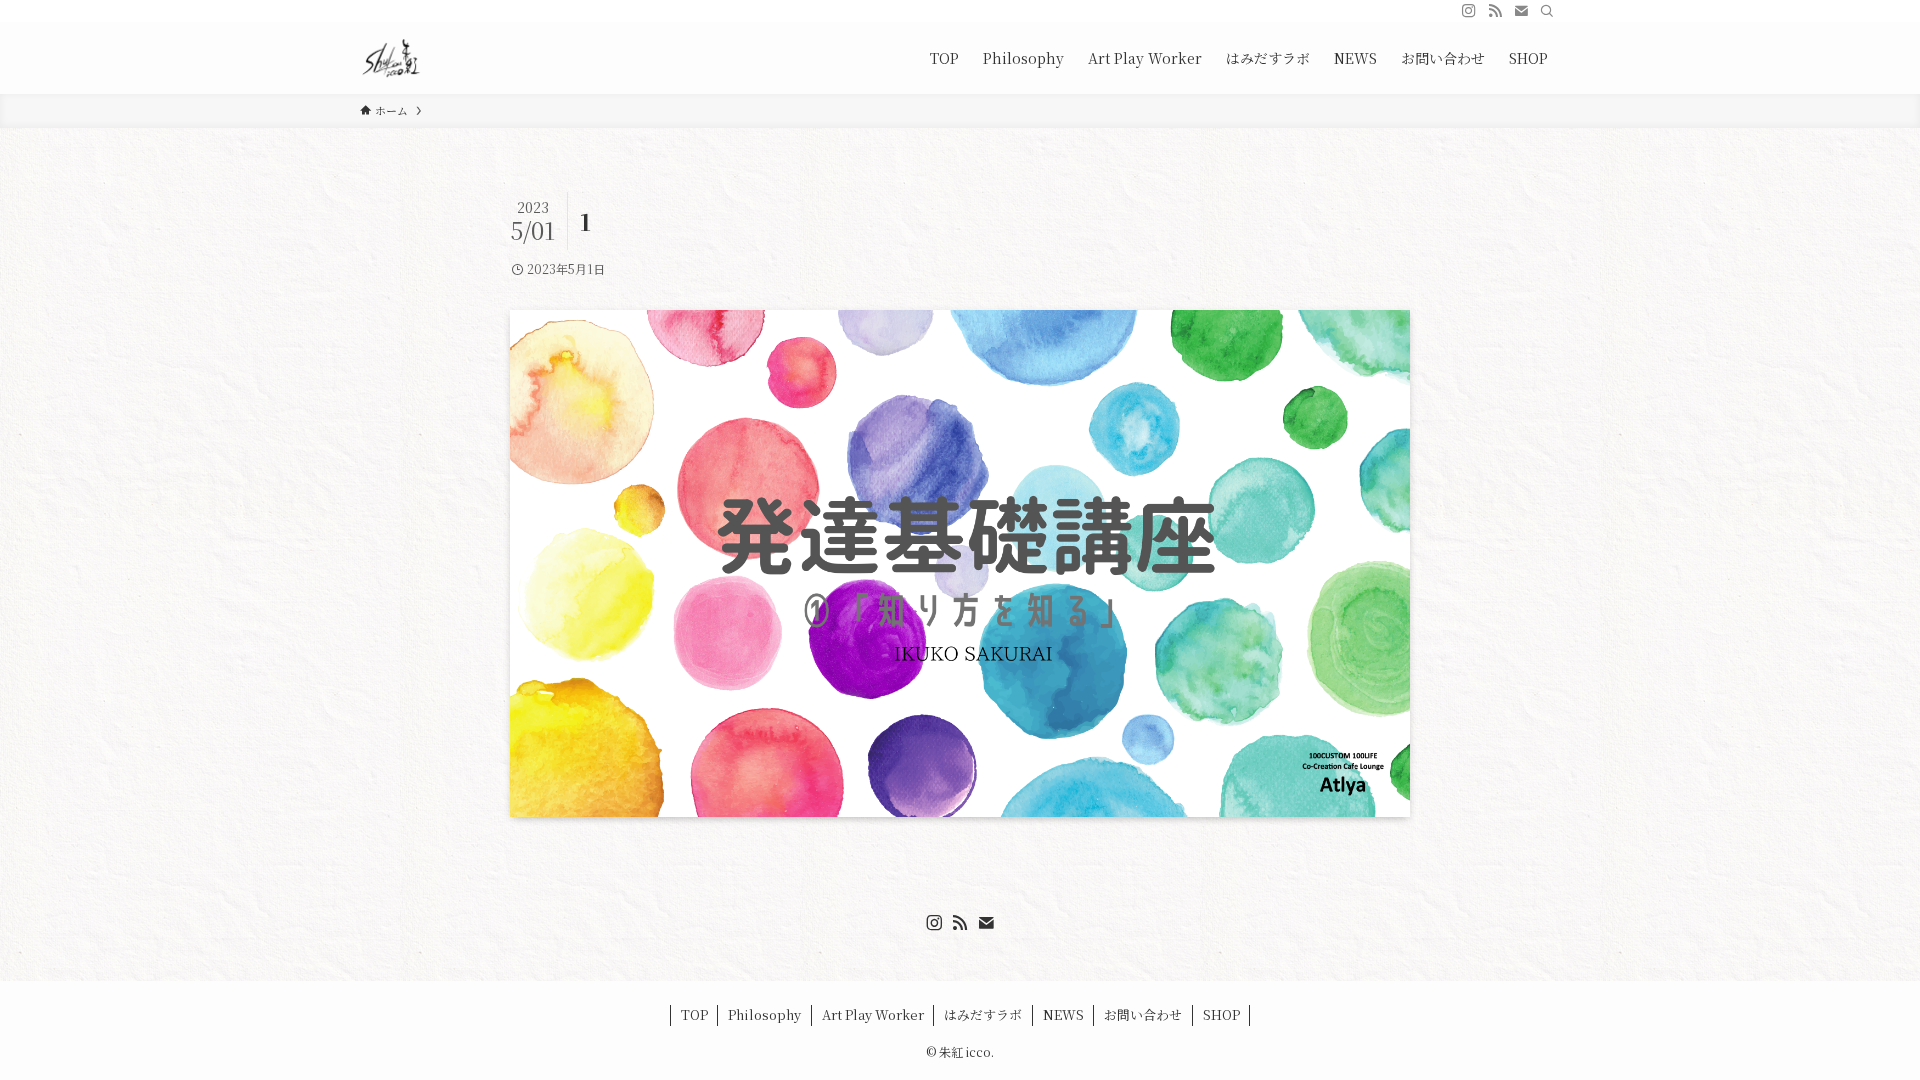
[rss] (1495, 11)
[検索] (1547, 11)
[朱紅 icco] (391, 58)
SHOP (1221, 1014)
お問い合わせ (1143, 1014)
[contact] (1521, 11)
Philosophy (764, 1014)
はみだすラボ (983, 1014)
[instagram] (1469, 11)
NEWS (1063, 1014)
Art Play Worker (873, 1014)
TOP (694, 1014)
